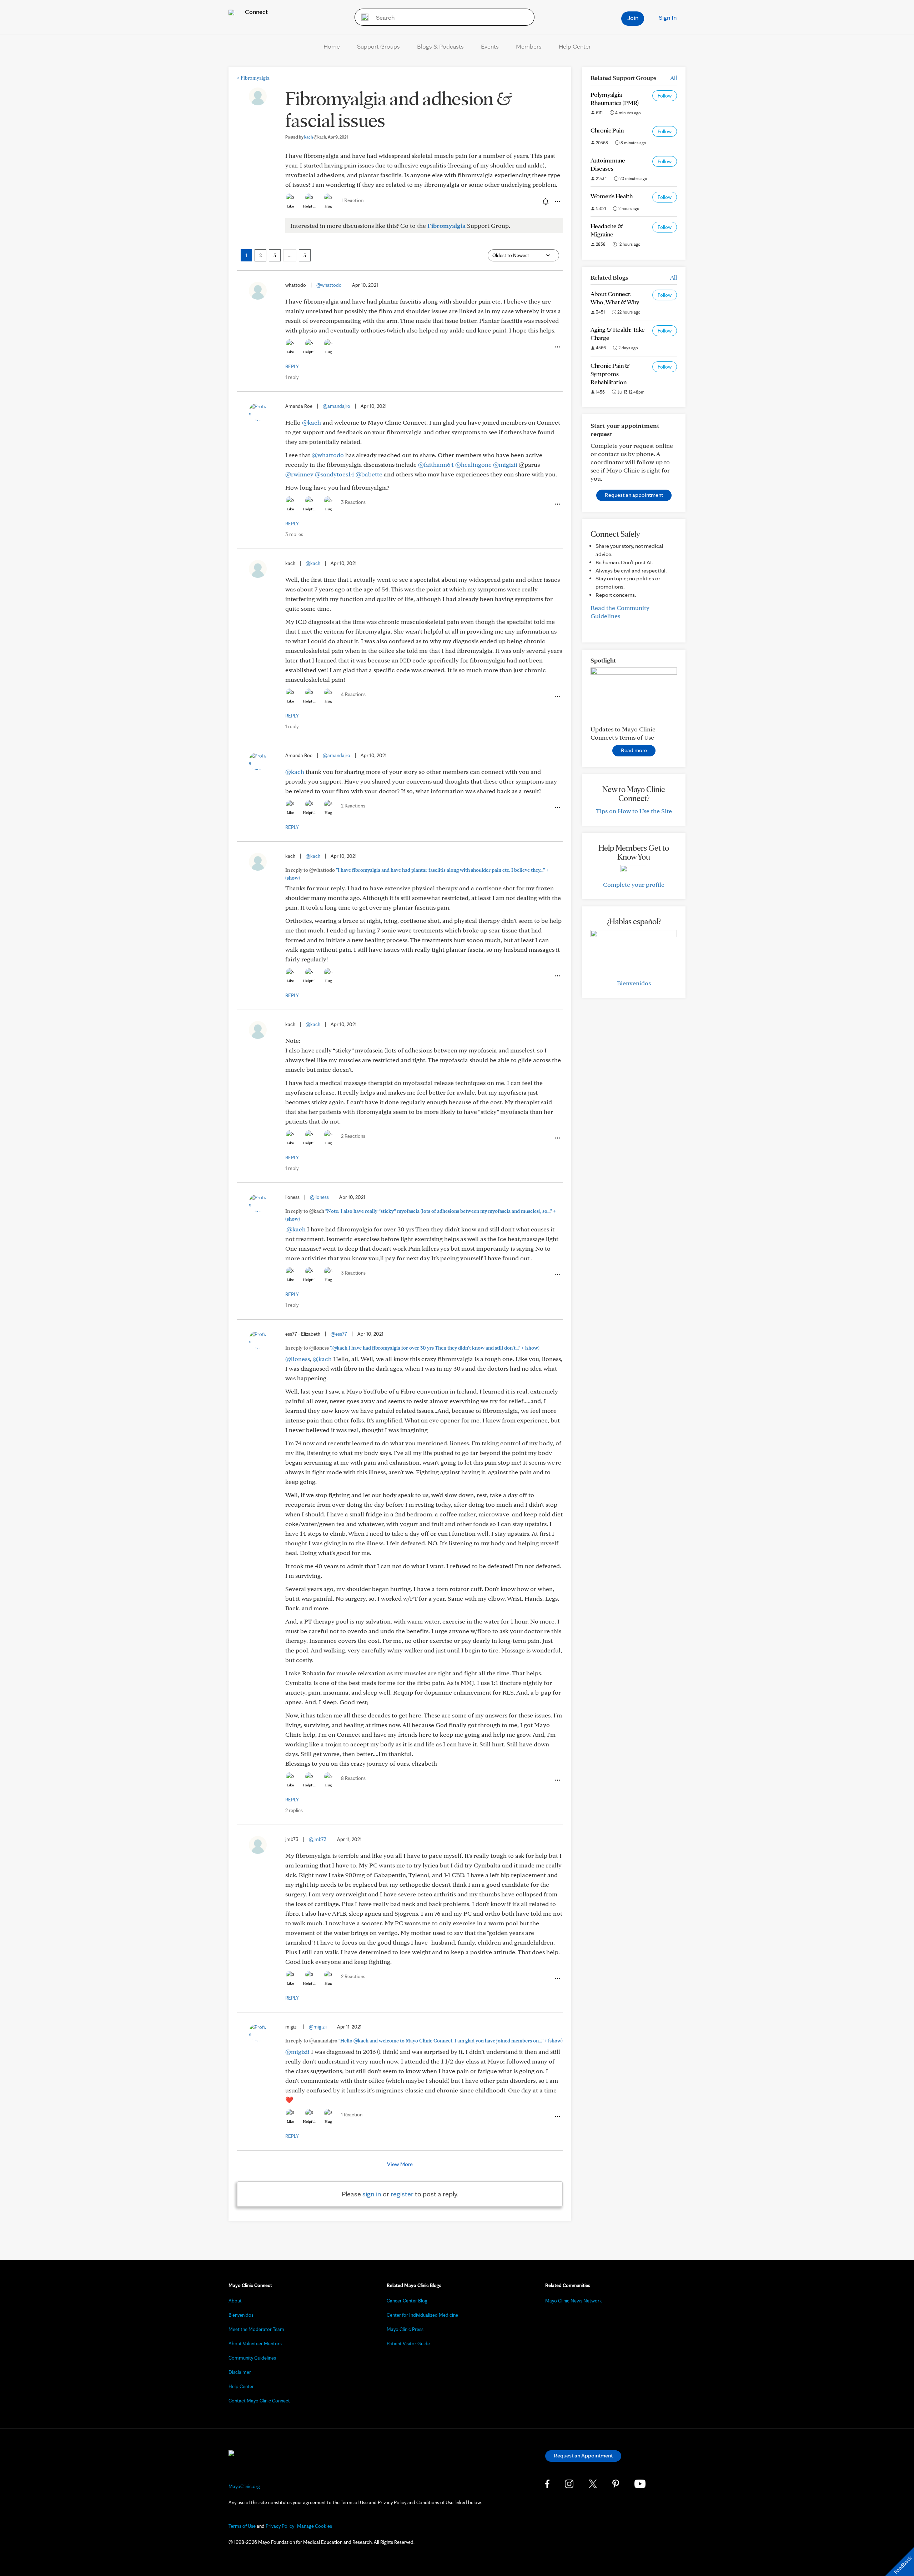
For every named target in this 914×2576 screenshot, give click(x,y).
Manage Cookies (315, 2526)
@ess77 (339, 1334)
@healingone (473, 464)
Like (290, 206)
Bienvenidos (634, 983)
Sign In (668, 17)
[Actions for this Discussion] (557, 202)
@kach (312, 422)
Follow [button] (665, 96)
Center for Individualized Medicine (422, 2315)
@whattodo (329, 285)
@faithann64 (436, 464)
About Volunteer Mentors (255, 2344)
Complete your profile (634, 884)
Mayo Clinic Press (405, 2329)
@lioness (319, 1197)
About (235, 2301)
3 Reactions (353, 502)
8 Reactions (353, 1778)
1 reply (292, 377)
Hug (328, 206)
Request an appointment (634, 495)
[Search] (363, 17)
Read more (634, 750)
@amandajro (337, 406)
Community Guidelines (252, 2358)
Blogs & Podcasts (440, 46)
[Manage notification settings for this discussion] (545, 201)
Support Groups (378, 46)
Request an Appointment (583, 2455)
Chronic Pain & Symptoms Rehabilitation (610, 374)
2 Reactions (353, 806)
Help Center (575, 46)
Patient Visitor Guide (408, 2344)
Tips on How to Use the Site (634, 811)
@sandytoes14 (335, 474)
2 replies (294, 1810)
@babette (369, 474)
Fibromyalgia (253, 78)
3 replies (294, 534)
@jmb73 (318, 1839)
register (402, 2194)
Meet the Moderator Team (256, 2329)
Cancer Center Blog (407, 2301)
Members (529, 46)
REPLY (292, 366)
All (674, 78)
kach (315, 137)
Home (332, 46)
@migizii (505, 464)
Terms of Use (242, 2526)
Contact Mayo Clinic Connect (259, 2401)
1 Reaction (352, 200)
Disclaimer (240, 2372)
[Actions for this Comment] (557, 347)
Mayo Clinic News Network (574, 2301)
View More (400, 2164)
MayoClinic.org (244, 2486)
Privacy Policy (280, 2526)
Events (490, 46)
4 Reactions (353, 694)
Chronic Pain (607, 130)
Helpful (309, 206)
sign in (372, 2194)
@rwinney (299, 474)
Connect (256, 12)
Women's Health (612, 196)
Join (633, 18)
